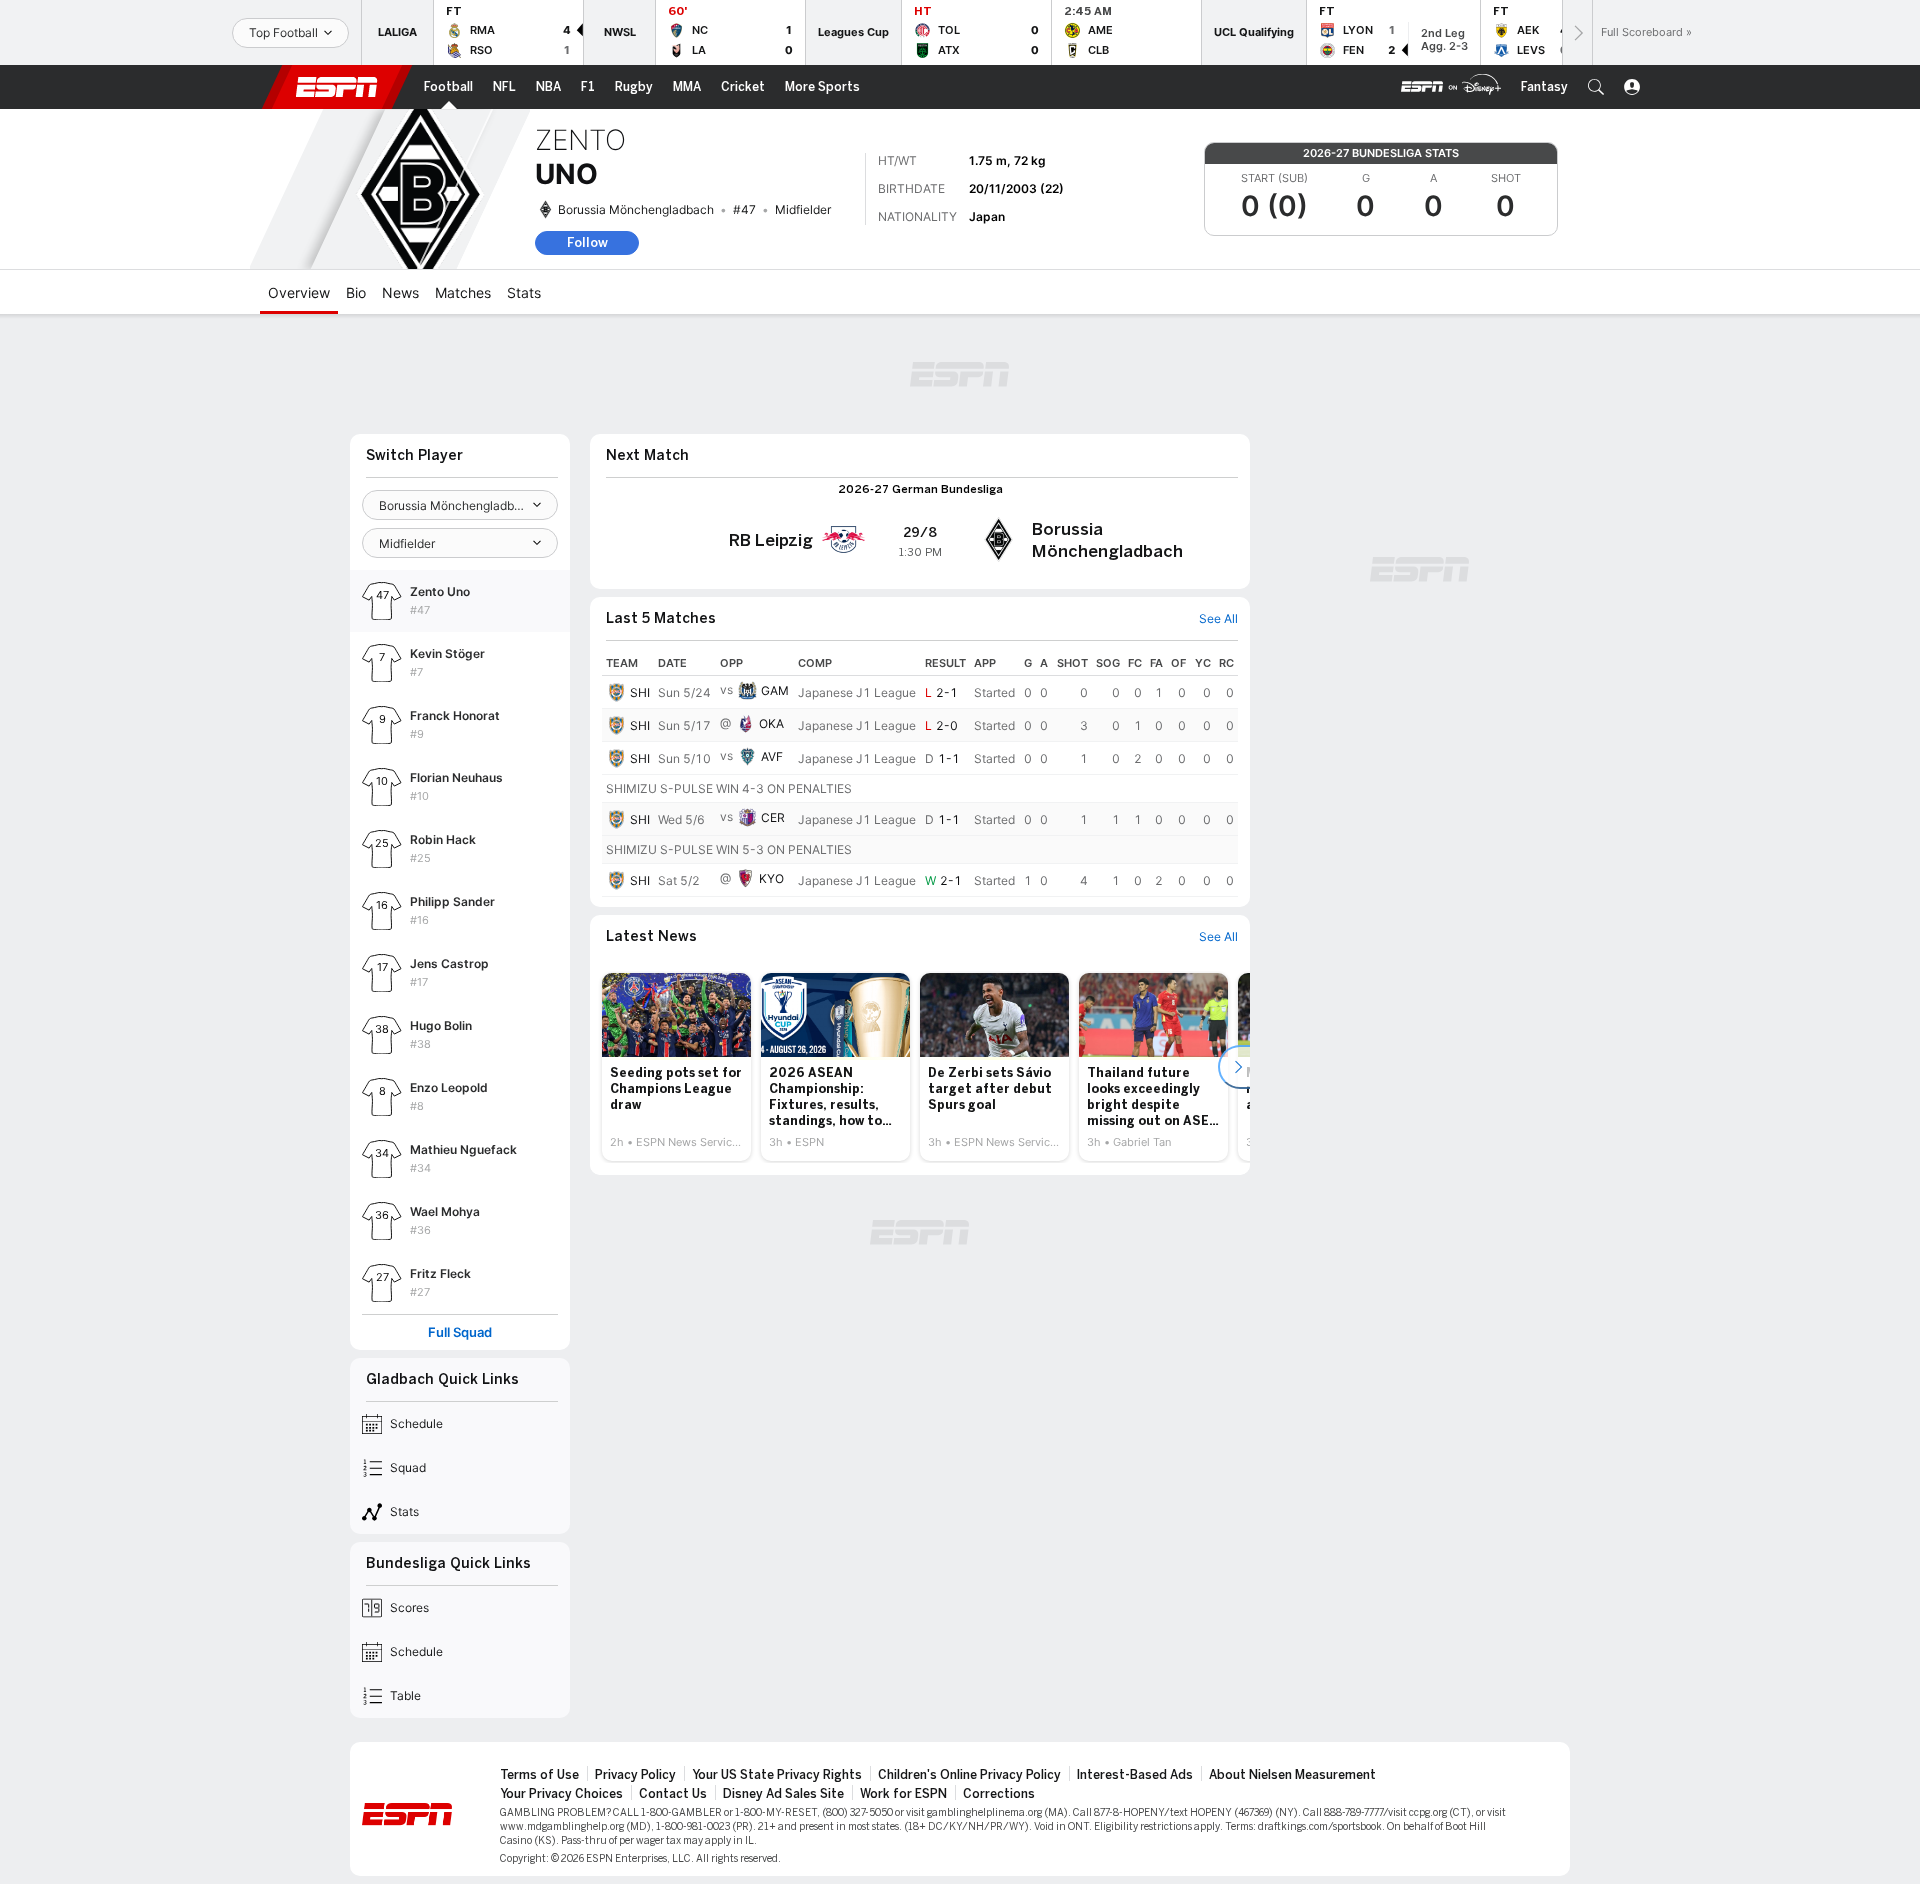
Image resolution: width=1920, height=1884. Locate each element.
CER (773, 817)
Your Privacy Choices (561, 1794)
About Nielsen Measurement (1292, 1775)
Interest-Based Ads (1135, 1775)
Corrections (999, 1794)
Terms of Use (539, 1775)
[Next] (1577, 32)
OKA (771, 723)
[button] (1596, 87)
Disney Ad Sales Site (783, 1794)
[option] (676, 1067)
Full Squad (460, 1332)
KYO (771, 878)
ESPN (337, 87)
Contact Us (673, 1794)
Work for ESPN (903, 1794)
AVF (772, 756)
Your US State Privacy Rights (777, 1775)
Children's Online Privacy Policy (969, 1775)
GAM (775, 690)
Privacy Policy (635, 1775)
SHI (640, 692)
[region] (920, 774)
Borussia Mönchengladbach (636, 209)
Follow (587, 242)
